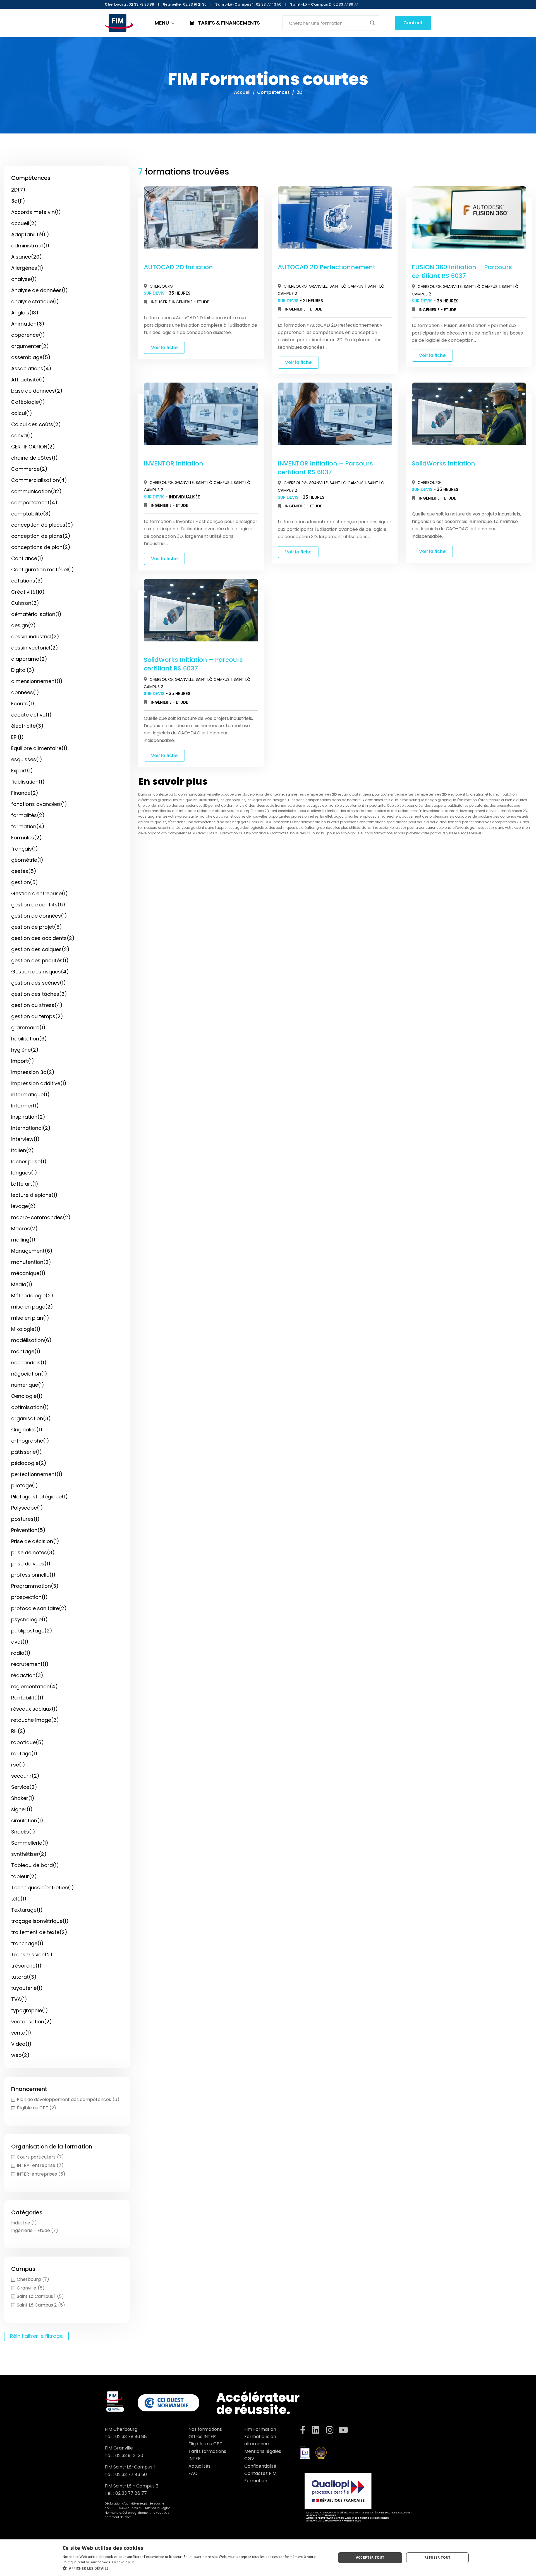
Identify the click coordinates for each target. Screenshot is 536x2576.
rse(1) (18, 1765)
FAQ (193, 2473)
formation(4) (28, 826)
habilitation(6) (29, 1039)
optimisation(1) (30, 1407)
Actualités (199, 2466)
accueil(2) (24, 223)
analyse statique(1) (35, 301)
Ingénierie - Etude (190, 302)
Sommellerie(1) (30, 1843)
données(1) (25, 692)
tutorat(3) (24, 1977)
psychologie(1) (29, 1619)
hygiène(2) (25, 1050)
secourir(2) (25, 1776)
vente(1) (21, 2033)
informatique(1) (30, 1094)
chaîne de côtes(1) (34, 458)
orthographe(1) (30, 1441)
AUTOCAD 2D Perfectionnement (327, 267)
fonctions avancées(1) (39, 804)
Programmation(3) (35, 1586)
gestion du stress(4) (37, 1005)
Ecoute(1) (23, 704)
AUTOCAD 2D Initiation (178, 267)
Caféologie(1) (28, 402)
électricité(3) (27, 726)
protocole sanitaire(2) (39, 1608)
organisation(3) (31, 1418)
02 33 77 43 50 (131, 2474)
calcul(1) (22, 413)
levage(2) (23, 1206)
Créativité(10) (28, 592)
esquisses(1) (27, 759)
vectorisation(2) (32, 2022)
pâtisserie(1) (27, 1452)
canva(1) (22, 435)
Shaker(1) (23, 1798)
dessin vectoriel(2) (35, 648)
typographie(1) (30, 2010)
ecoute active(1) (31, 715)
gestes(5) (24, 871)
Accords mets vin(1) (36, 212)
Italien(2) (22, 1150)
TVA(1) (19, 1999)
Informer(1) (25, 1106)
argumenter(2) (30, 346)
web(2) (20, 2055)
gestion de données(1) (39, 916)
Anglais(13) (25, 313)
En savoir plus (123, 2562)
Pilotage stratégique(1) (40, 1497)
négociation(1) (29, 1374)
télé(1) (19, 1899)
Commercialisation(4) (39, 480)
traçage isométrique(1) (40, 1921)
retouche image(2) (35, 1720)
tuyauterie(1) (27, 1988)
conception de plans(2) (41, 536)
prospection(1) (29, 1597)
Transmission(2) (32, 1955)
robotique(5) (27, 1742)
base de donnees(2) (37, 391)
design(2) (23, 625)
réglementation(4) (34, 1686)
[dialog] (268, 2558)
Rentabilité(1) (27, 1698)
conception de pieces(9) (42, 525)
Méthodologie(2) (32, 1296)
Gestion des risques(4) (40, 972)
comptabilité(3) (31, 514)
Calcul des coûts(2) (36, 424)
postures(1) (25, 1519)
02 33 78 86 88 (131, 2437)
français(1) (25, 849)
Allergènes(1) (27, 268)
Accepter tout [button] (370, 2557)
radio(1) (21, 1653)
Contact (413, 23)
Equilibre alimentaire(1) (39, 748)
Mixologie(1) (26, 1329)
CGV (249, 2459)
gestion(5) (25, 882)
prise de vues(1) (31, 1564)
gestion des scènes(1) (39, 983)
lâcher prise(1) (29, 1162)
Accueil (242, 92)
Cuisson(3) (25, 603)
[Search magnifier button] (372, 23)
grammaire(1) (28, 1027)
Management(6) (32, 1251)
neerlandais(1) (29, 1363)
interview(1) (25, 1139)
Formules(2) (27, 838)
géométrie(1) (27, 860)
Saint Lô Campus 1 (348, 286)
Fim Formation (260, 2429)
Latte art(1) (25, 1184)
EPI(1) (17, 737)
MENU (162, 23)
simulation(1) (27, 1821)
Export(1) (22, 771)
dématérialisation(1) (36, 614)
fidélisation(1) (28, 782)
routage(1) (24, 1753)
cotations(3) (27, 581)
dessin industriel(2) (35, 637)
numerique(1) (28, 1385)
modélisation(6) (31, 1340)
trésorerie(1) (26, 1966)
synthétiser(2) (29, 1854)
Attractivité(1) (28, 380)
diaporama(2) (29, 659)
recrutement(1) (30, 1664)
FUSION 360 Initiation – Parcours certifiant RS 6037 (462, 271)
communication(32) (36, 491)
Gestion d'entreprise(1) (40, 893)
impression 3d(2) (33, 1072)
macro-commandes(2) (41, 1217)
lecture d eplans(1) (34, 1195)
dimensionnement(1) (37, 681)
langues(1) (24, 1173)
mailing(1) (23, 1240)
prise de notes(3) (33, 1552)
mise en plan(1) (30, 1318)
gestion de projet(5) (37, 927)
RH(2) (18, 1731)
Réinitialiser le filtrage (36, 2336)
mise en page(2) (32, 1307)
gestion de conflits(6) (38, 905)
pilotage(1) (25, 1485)
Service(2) (24, 1787)
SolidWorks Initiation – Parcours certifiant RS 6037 (193, 664)
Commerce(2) (29, 469)
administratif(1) (30, 246)
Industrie (161, 302)
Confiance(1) (27, 558)
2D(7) (18, 190)
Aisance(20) (27, 257)
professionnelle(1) (33, 1575)
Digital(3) (23, 670)
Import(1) (23, 1061)
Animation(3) (28, 324)
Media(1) (22, 1284)
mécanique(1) (28, 1273)
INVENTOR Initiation (174, 463)
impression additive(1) (39, 1083)
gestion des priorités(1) (40, 960)
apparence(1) (28, 335)
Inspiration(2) (28, 1117)
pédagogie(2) (29, 1463)
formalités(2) (28, 815)
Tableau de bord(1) (35, 1865)
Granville (318, 286)
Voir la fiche (164, 348)
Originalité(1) (27, 1430)
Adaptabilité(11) (30, 234)
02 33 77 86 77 (131, 2493)
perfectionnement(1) (37, 1474)
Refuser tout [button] (437, 2557)
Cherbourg (161, 286)
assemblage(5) (31, 357)
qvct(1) (20, 1642)
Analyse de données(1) (40, 290)
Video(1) (21, 2044)
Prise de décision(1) (35, 1541)
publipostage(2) (32, 1631)
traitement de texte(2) (39, 1932)
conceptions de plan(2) (41, 547)
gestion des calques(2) (40, 949)
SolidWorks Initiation (443, 463)
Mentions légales (263, 2451)
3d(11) (18, 201)
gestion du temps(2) (37, 1016)
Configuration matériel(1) (43, 570)
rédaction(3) (27, 1675)
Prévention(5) (28, 1530)
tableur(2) (24, 1876)
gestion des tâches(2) (39, 994)
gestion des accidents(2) (43, 938)
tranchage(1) (27, 1943)
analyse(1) (24, 279)
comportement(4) (34, 502)
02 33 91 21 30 (129, 2456)
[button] (195, 2568)
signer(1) (22, 1809)
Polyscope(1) (27, 1508)
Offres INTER (202, 2437)
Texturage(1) (27, 1910)
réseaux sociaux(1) (34, 1709)
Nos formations (205, 2429)
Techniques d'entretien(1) (43, 1888)
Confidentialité (260, 2466)
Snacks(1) (23, 1832)
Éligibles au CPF (205, 2444)
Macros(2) (24, 1229)
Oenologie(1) (27, 1396)
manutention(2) (31, 1262)
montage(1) (26, 1351)
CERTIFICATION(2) (33, 447)
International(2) (31, 1128)
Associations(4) (31, 368)
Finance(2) (25, 793)
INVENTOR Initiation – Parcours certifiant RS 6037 (325, 468)
